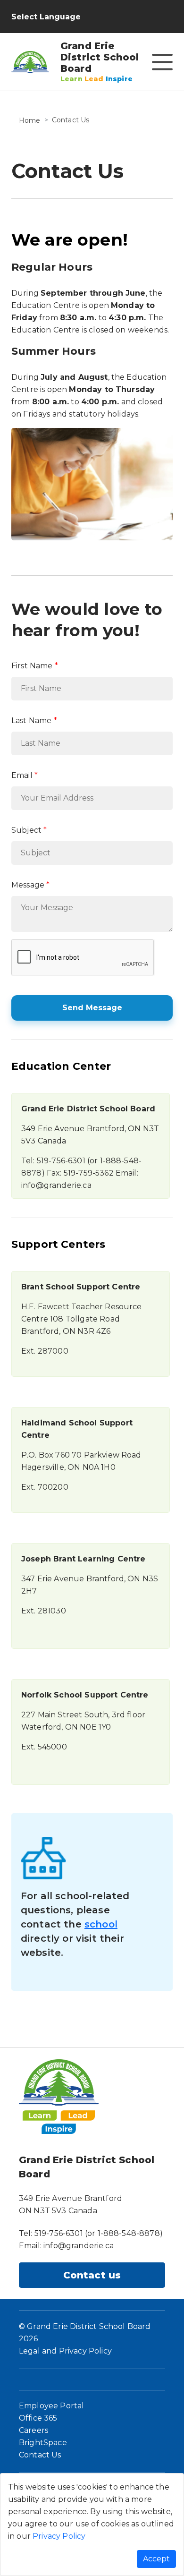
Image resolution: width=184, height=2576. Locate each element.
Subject (26, 830)
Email (22, 775)
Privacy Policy (59, 2536)
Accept (156, 2559)
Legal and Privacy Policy (65, 2351)
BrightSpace (43, 2443)
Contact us (92, 2275)
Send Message (92, 1008)
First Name (32, 666)
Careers (33, 2430)
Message (28, 885)
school (101, 1924)
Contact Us (40, 2455)
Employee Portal (51, 2406)
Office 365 (38, 2418)
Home (30, 120)
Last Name (31, 721)
